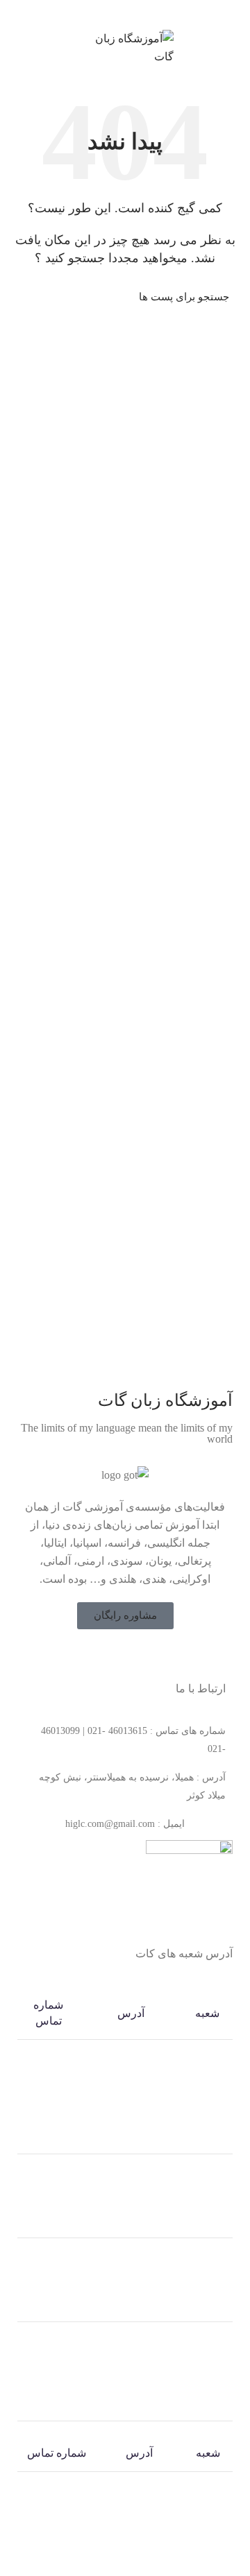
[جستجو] (29, 297)
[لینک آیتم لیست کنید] (125, 1740)
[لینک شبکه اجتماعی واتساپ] (117, 13)
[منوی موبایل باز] (233, 48)
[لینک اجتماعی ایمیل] (149, 13)
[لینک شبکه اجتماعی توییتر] (134, 1656)
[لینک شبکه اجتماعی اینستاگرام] (116, 1656)
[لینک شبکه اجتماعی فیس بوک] (152, 1656)
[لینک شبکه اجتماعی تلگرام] (101, 13)
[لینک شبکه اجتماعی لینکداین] (133, 13)
